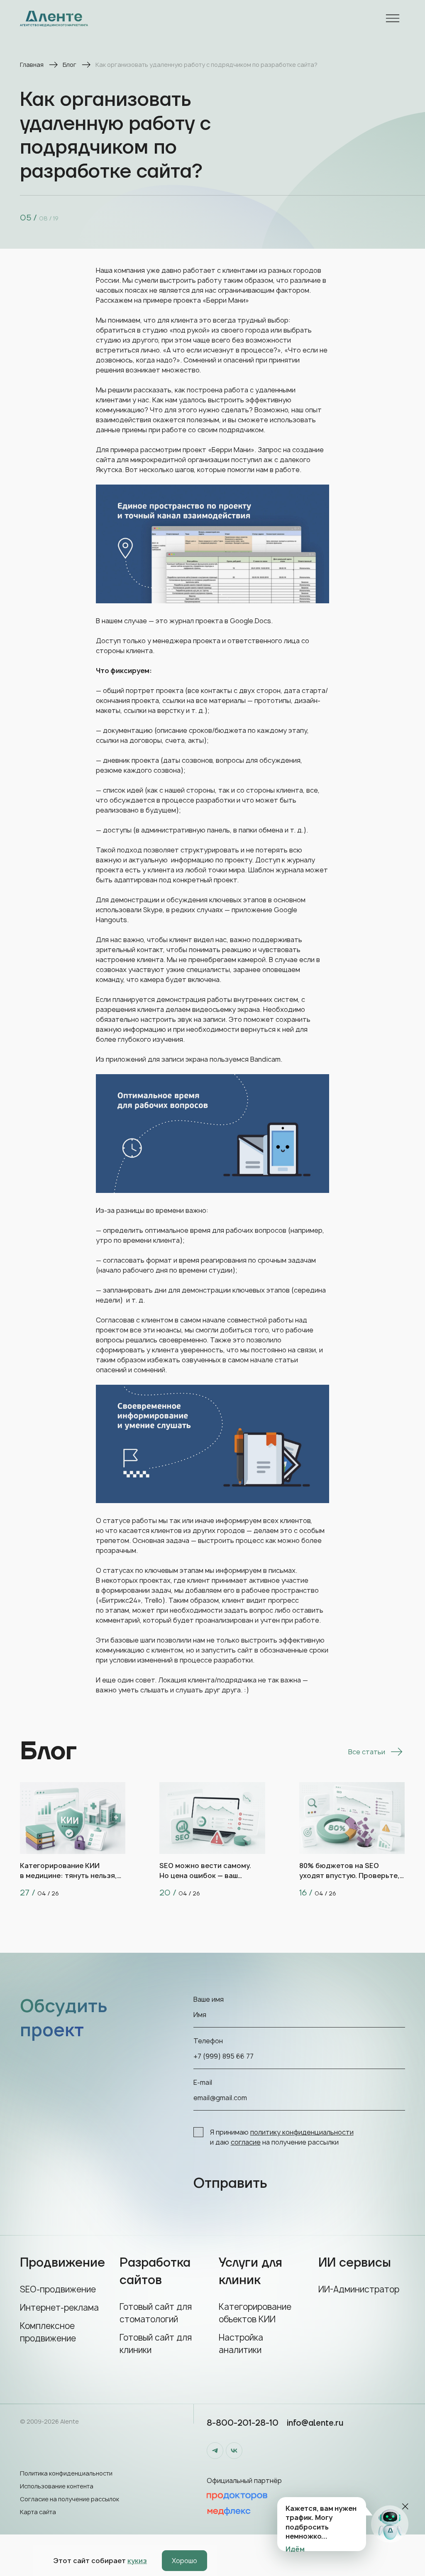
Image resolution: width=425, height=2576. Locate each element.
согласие (246, 2142)
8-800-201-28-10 (243, 2423)
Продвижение (62, 2263)
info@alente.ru (315, 2423)
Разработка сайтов (155, 2271)
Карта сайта (38, 2512)
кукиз (137, 2561)
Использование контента (57, 2486)
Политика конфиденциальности (66, 2473)
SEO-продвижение (58, 2289)
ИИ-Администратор (359, 2289)
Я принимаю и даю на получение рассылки (282, 2137)
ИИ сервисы (355, 2263)
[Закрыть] (405, 2506)
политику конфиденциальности (302, 2132)
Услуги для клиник (250, 2271)
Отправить (230, 2184)
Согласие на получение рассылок (70, 2499)
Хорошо (184, 2561)
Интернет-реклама (59, 2308)
